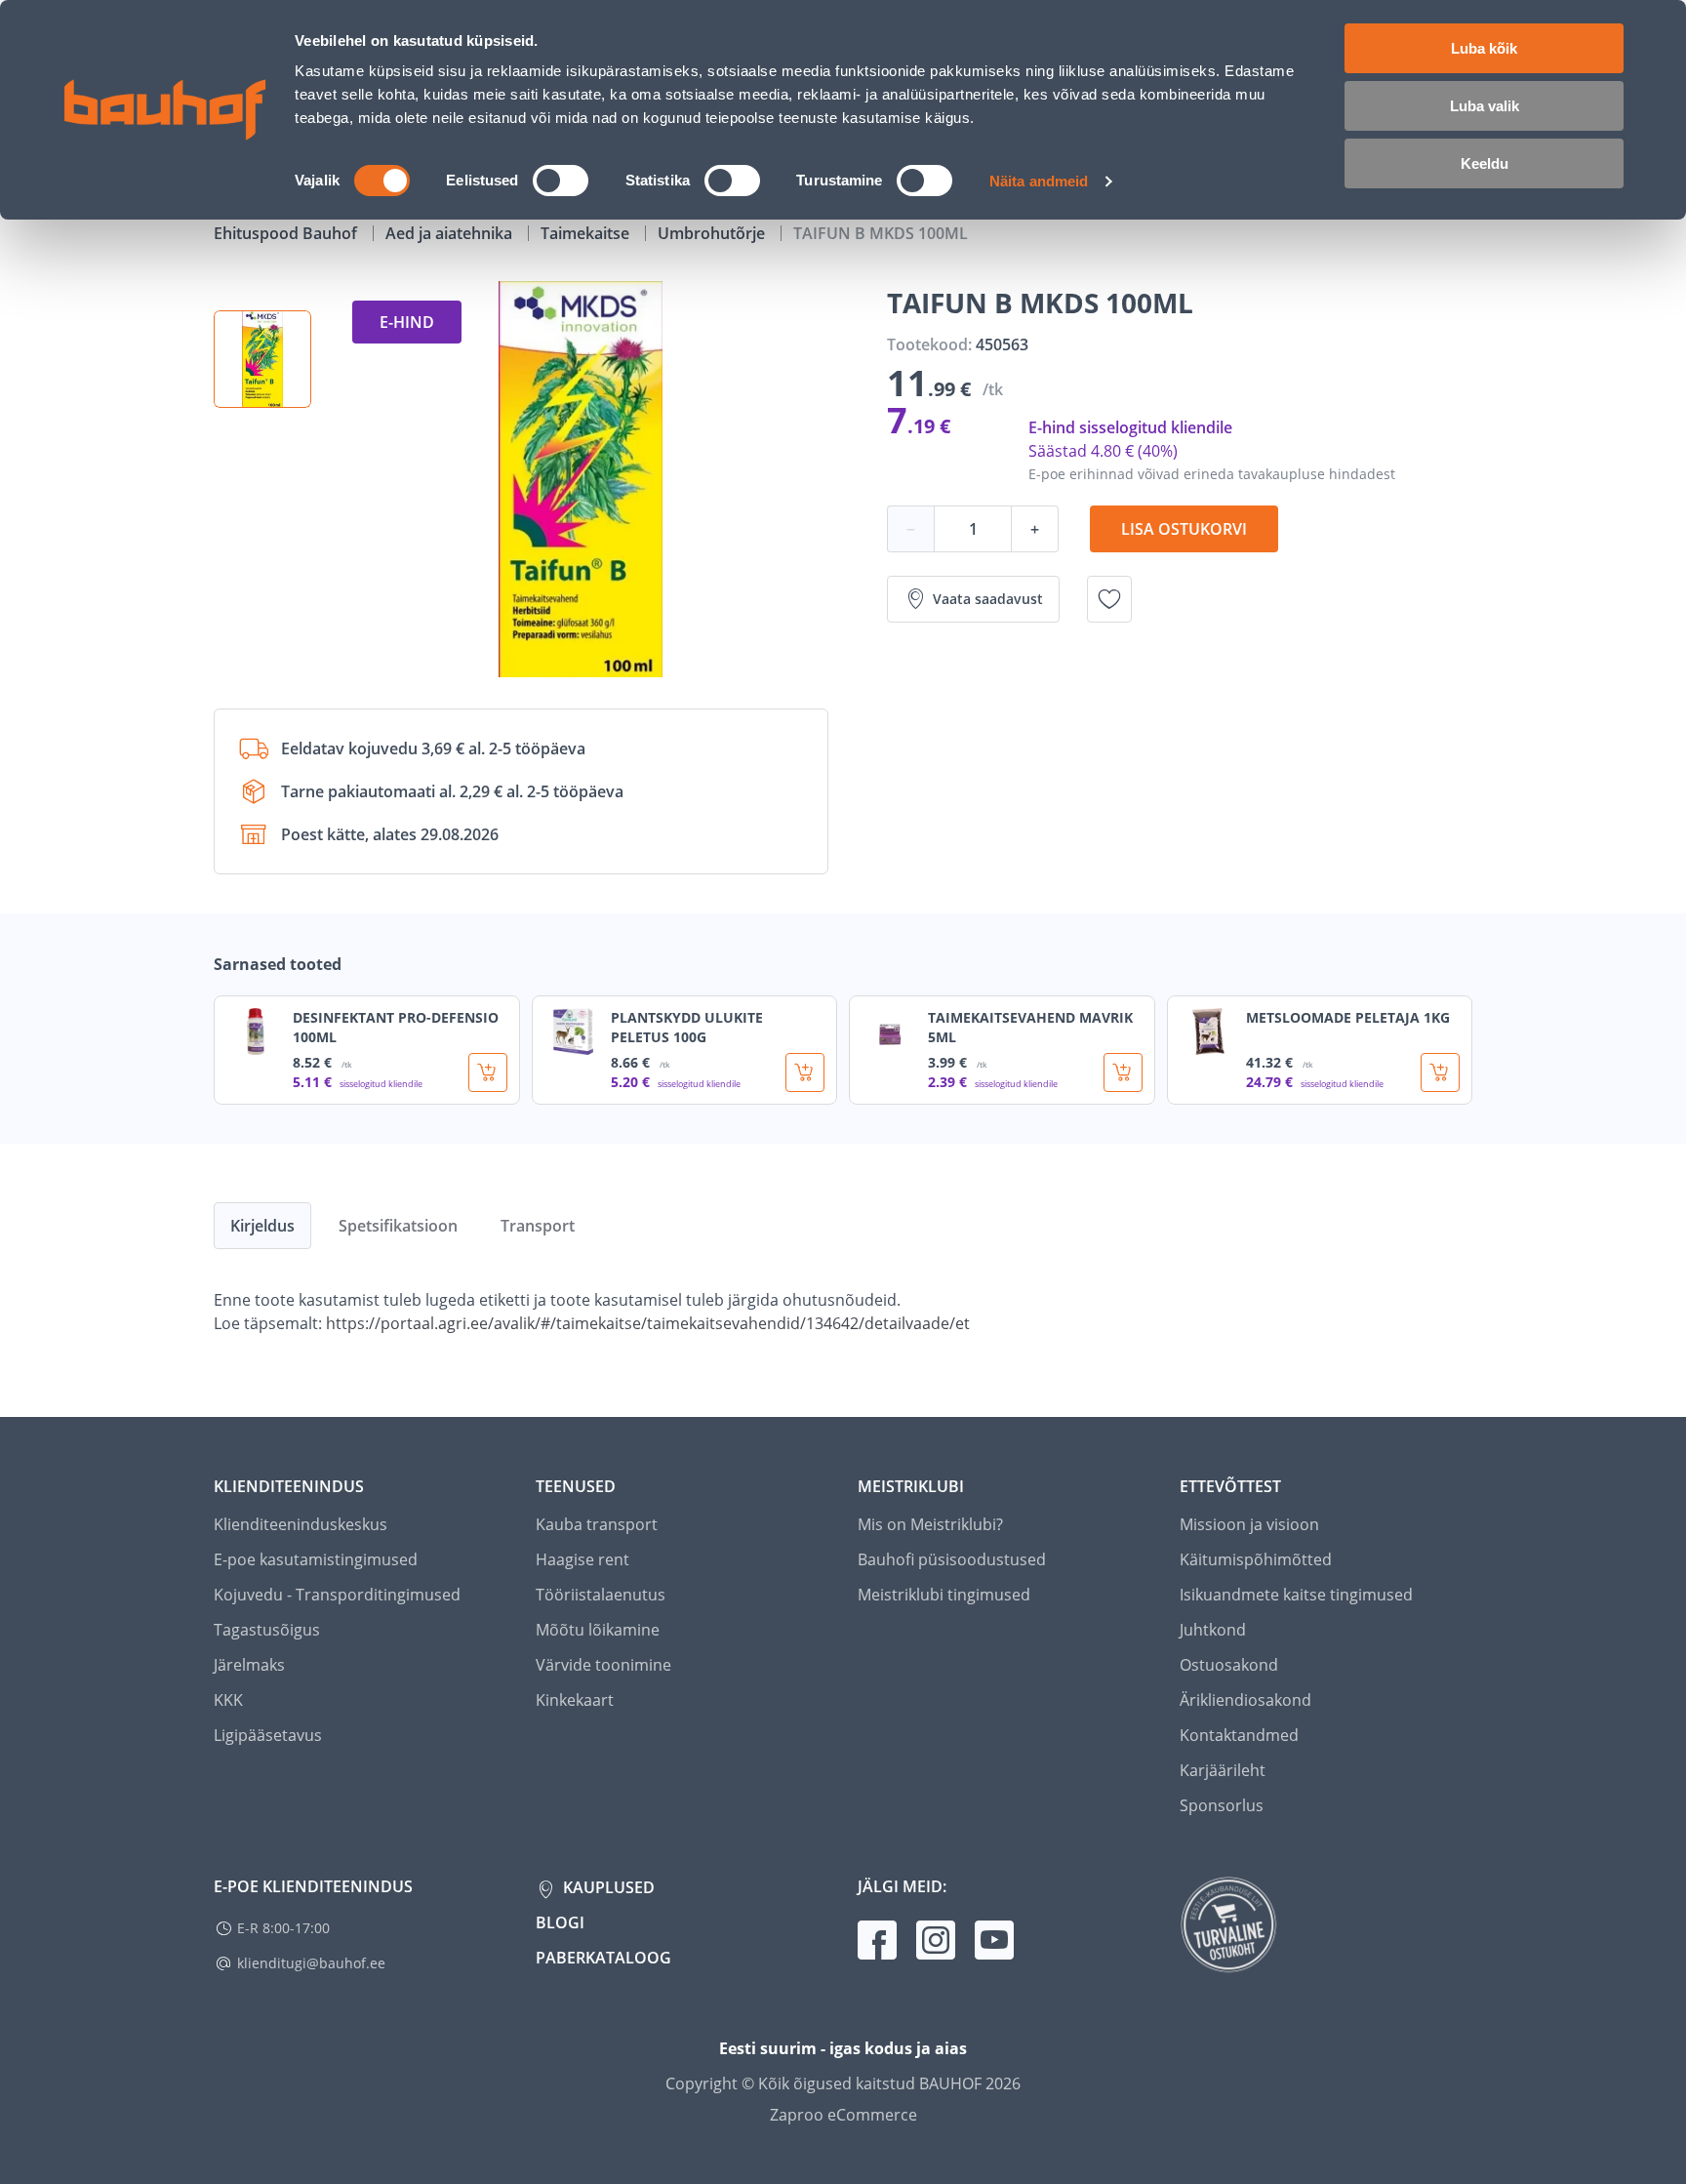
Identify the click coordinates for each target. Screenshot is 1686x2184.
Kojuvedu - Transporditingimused (337, 1595)
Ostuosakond (1229, 1665)
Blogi (560, 1922)
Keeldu (1485, 163)
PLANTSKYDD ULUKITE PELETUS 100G (687, 1027)
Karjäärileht (1223, 1770)
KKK (228, 1700)
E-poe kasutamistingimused (316, 1559)
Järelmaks (249, 1665)
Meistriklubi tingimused (944, 1595)
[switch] (561, 181)
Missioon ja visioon (1249, 1524)
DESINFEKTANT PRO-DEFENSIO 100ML (396, 1027)
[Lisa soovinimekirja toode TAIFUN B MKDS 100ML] (1109, 599)
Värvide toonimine (603, 1665)
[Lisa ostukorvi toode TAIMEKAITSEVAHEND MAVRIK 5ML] (1123, 1072)
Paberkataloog (603, 1958)
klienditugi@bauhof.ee (311, 1963)
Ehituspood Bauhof (287, 233)
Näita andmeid (1039, 181)
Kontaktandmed (1239, 1735)
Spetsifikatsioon (398, 1226)
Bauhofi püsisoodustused (952, 1559)
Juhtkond (1213, 1630)
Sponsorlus (1222, 1805)
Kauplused (607, 1887)
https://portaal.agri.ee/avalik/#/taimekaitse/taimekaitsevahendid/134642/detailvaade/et (648, 1323)
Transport (538, 1226)
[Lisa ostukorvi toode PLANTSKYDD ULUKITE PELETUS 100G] (805, 1072)
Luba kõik (1484, 48)
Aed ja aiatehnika (451, 233)
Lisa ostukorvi (1184, 529)
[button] (262, 359)
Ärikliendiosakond (1245, 1700)
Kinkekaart (575, 1700)
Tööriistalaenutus (601, 1595)
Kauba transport (597, 1524)
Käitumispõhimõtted (1256, 1559)
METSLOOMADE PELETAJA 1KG (1348, 1017)
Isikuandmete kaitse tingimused (1296, 1595)
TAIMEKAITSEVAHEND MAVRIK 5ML (1030, 1027)
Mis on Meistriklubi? (930, 1524)
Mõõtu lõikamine (598, 1630)
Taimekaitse (587, 233)
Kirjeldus (262, 1226)
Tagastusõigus (267, 1630)
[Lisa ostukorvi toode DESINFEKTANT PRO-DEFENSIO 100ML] (488, 1072)
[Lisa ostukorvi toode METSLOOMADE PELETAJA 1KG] (1440, 1072)
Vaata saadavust (988, 599)
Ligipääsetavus (268, 1735)
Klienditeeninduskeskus (301, 1524)
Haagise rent (582, 1559)
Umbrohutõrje (713, 233)
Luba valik (1485, 106)
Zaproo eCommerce (843, 2115)
